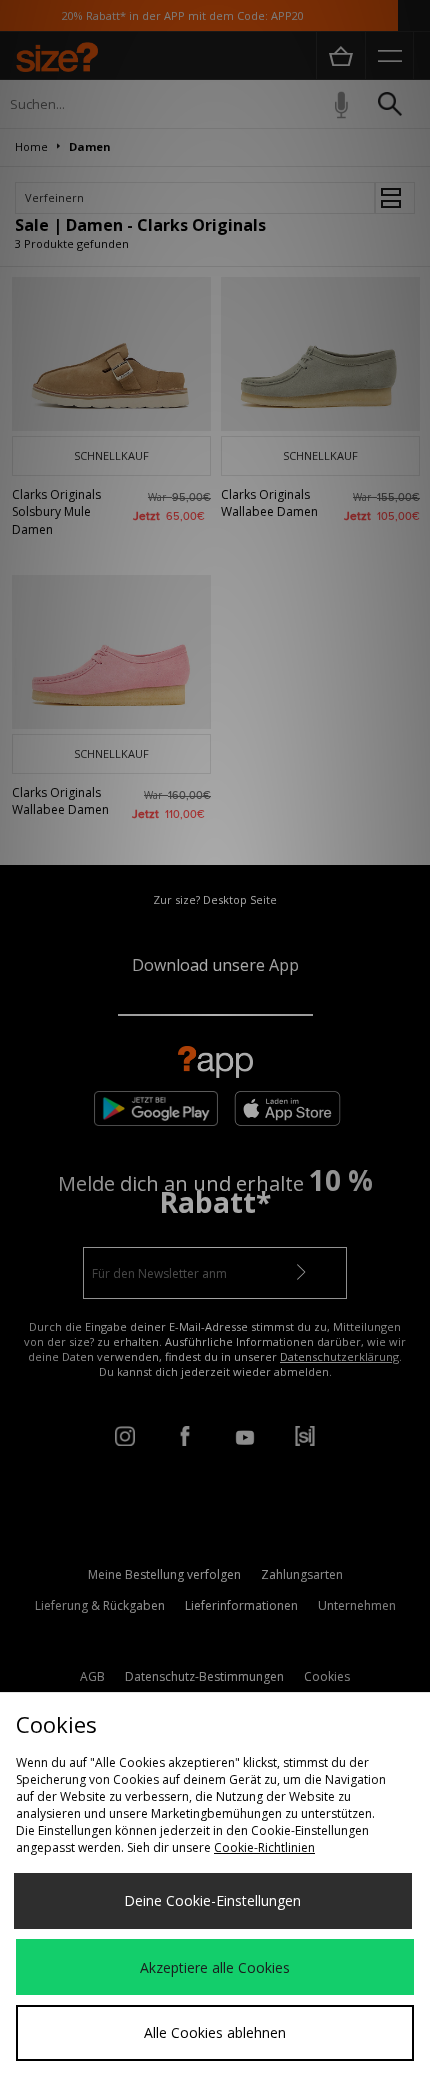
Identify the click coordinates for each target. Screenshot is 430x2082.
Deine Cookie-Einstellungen (212, 1900)
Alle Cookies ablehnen (215, 2032)
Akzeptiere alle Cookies (215, 1967)
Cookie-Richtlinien (264, 1847)
